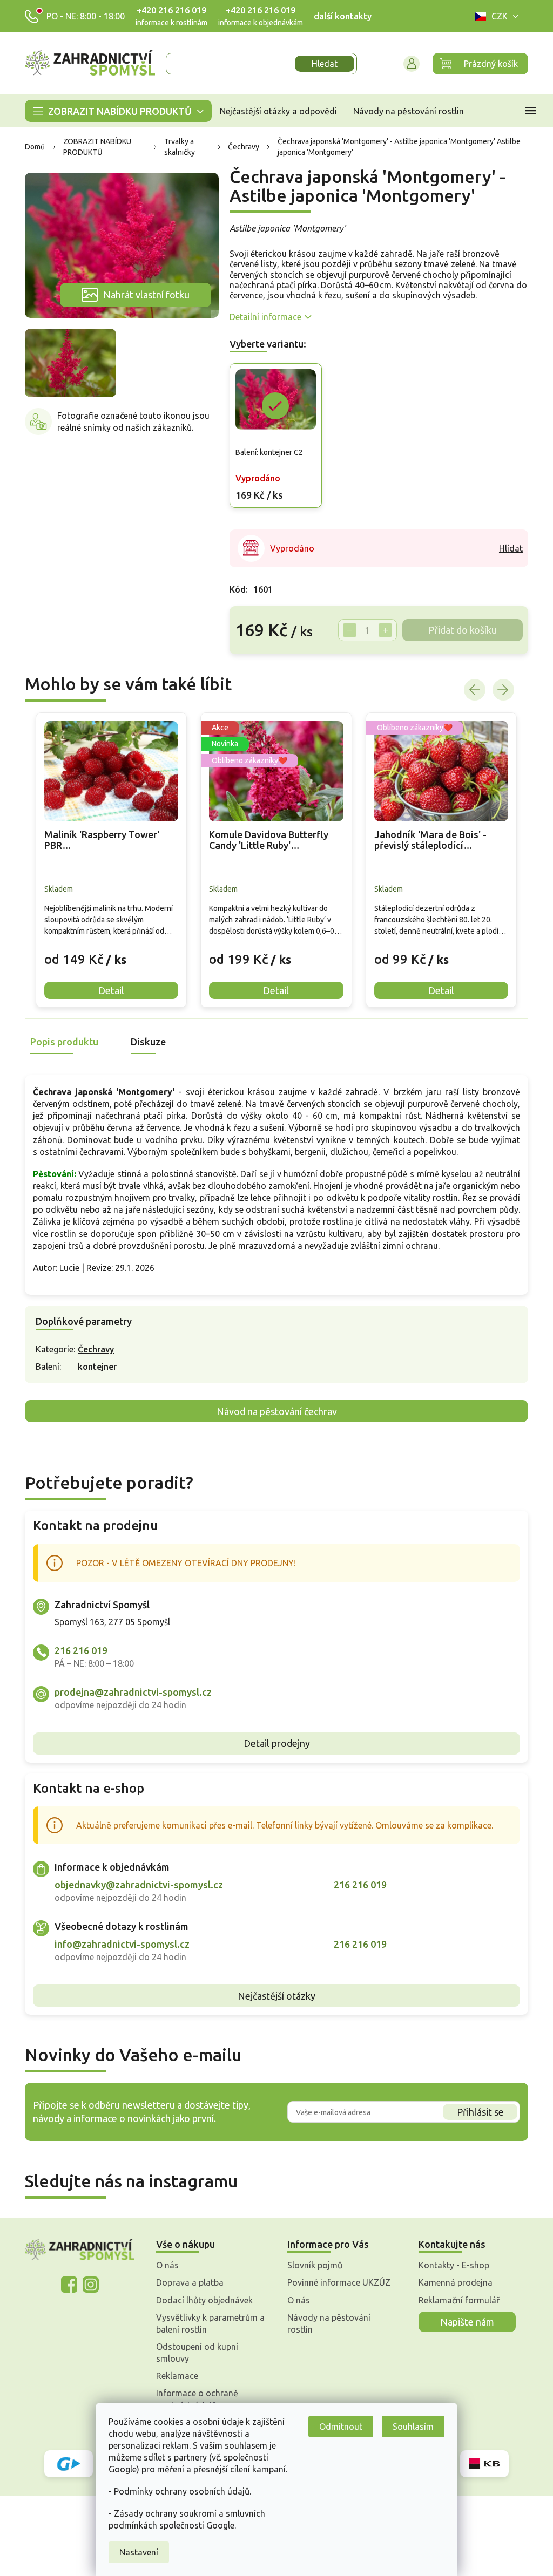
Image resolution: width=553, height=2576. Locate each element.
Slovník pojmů (311, 2265)
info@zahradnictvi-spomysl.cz (118, 1944)
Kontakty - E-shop (450, 2265)
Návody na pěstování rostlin (325, 2323)
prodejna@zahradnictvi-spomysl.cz (129, 1692)
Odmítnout (337, 2427)
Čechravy (92, 1349)
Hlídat (507, 548)
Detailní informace (261, 317)
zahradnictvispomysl (86, 2285)
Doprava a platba (186, 2282)
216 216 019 (77, 1650)
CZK (496, 16)
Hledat (321, 64)
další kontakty (339, 16)
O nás (164, 2265)
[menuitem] (114, 111)
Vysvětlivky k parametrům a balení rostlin (207, 2323)
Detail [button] (107, 990)
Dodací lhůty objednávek (201, 2300)
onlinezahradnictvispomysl (65, 2285)
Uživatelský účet (408, 64)
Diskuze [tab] (144, 1042)
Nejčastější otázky (273, 1996)
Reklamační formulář (455, 2300)
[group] (107, 860)
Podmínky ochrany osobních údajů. (179, 2491)
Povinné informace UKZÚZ (335, 2282)
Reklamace (173, 2376)
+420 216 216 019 (168, 10)
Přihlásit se (476, 2112)
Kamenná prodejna (452, 2282)
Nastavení (135, 2552)
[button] (107, 951)
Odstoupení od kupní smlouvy (193, 2353)
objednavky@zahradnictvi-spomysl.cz (135, 1885)
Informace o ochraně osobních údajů (193, 2399)
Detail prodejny (272, 1743)
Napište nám (463, 2322)
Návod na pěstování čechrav (272, 1411)
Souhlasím (409, 2427)
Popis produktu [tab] (60, 1042)
